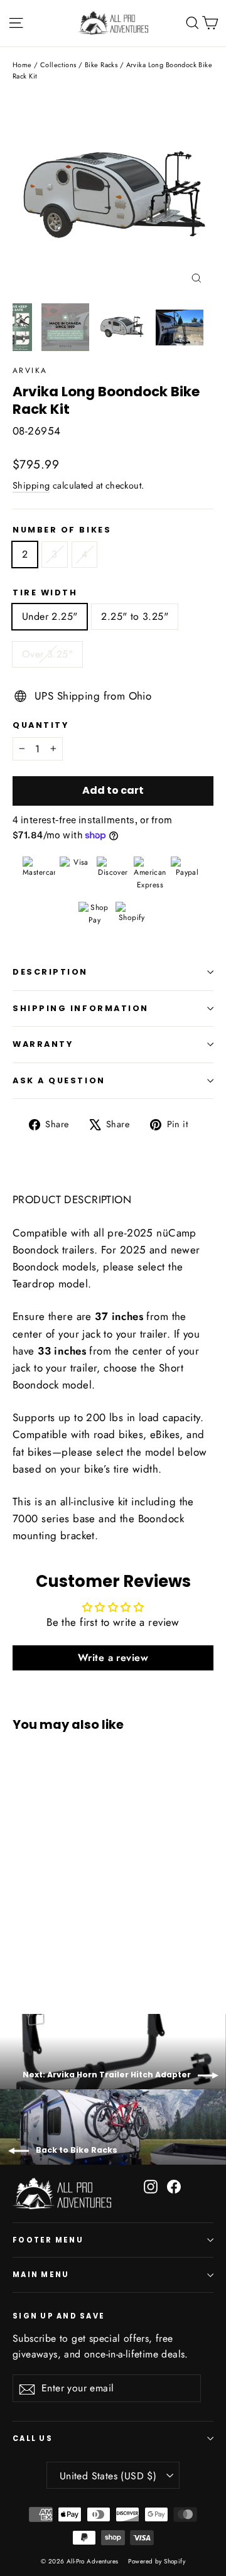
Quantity (40, 725)
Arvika (30, 371)
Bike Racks (101, 65)
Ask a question (59, 1080)
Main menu (41, 2275)
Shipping (31, 485)
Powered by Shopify (157, 2561)
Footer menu (48, 2240)
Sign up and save (59, 2316)
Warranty (43, 1044)
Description (50, 972)
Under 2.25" (50, 616)
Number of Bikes (62, 530)
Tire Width (45, 593)
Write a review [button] (113, 1658)
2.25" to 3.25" (135, 616)
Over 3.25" (47, 654)
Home (22, 65)
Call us (33, 2438)
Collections (58, 65)
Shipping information (81, 1008)
